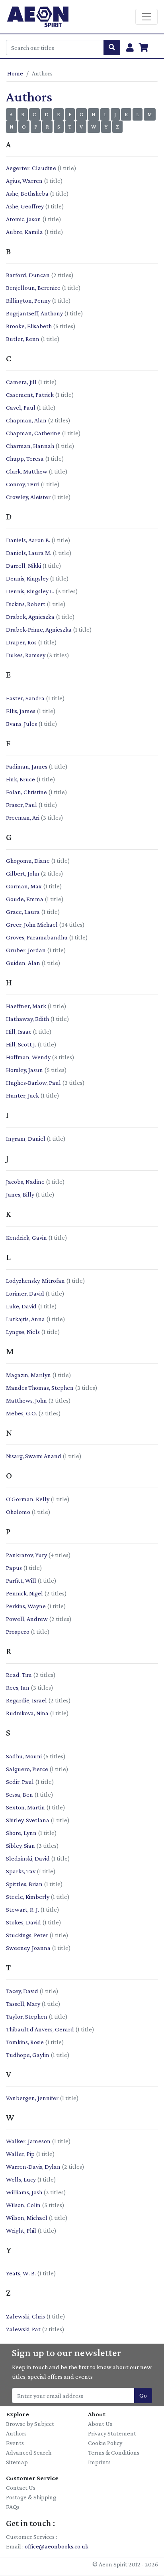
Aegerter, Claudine (31, 168)
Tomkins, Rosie (25, 2042)
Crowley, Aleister (28, 497)
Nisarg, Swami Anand (34, 1456)
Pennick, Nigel (24, 1593)
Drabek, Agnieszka (30, 617)
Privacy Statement (112, 2433)
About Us (100, 2424)
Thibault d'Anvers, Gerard (40, 2029)
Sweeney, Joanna (28, 1948)
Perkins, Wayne (26, 1606)
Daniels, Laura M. (29, 553)
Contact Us (21, 2488)
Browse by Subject (30, 2424)
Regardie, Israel (26, 1700)
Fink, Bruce (20, 779)
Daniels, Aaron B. (28, 540)
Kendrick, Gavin (26, 1237)
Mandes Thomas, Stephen (40, 1388)
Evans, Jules (21, 724)
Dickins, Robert (26, 604)
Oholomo (18, 1512)
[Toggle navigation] (146, 17)
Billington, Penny (28, 300)
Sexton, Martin (25, 1807)
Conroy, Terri (23, 484)
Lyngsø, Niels (23, 1332)
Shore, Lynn (21, 1833)
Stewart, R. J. (22, 1909)
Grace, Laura (23, 912)
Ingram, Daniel (26, 1138)
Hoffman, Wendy (28, 1057)
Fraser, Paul (21, 805)
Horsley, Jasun (24, 1070)
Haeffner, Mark (26, 1006)
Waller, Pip (20, 2154)
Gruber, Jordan (26, 950)
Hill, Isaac (19, 1031)
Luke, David (21, 1306)
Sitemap (17, 2462)
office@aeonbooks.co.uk (57, 2546)
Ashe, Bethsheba (27, 193)
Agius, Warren (24, 181)
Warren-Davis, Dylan (33, 2167)
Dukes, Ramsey (26, 655)
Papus (14, 1568)
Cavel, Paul (21, 407)
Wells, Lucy (21, 2179)
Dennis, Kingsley (27, 578)
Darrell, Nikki (23, 566)
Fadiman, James (27, 766)
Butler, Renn (23, 339)
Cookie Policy (105, 2443)
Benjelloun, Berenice (33, 288)
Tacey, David (22, 1991)
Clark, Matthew (27, 471)
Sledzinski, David (28, 1858)
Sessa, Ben (20, 1794)
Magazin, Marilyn (28, 1375)
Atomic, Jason (23, 219)
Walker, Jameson (28, 2141)
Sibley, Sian (20, 1846)
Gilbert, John (23, 873)
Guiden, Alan (23, 963)
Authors (16, 2433)
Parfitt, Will (21, 1580)
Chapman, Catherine (33, 433)
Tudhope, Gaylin (28, 2055)
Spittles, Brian (24, 1884)
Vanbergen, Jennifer (32, 2098)
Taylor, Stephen (27, 2016)
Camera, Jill (21, 382)
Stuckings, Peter (27, 1935)
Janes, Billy (20, 1194)
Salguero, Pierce (27, 1769)
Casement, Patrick (30, 395)
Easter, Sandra (25, 698)
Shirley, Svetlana (28, 1820)
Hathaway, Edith (27, 1019)
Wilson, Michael (27, 2218)
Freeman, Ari (23, 817)
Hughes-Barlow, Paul (33, 1083)
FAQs (13, 2507)
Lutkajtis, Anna (25, 1319)
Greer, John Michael (32, 924)
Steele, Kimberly (28, 1897)
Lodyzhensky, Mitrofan (35, 1281)
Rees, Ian (18, 1687)
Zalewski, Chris (25, 2316)
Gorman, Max (24, 886)
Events (15, 2443)
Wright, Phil (21, 2230)
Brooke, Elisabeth (29, 326)
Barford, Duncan (28, 275)
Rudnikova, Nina (27, 1713)
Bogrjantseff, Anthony (34, 313)
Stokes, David (23, 1922)
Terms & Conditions (114, 2452)
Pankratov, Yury (26, 1555)
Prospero (18, 1632)
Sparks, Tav (21, 1871)
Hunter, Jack (22, 1095)
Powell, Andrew (27, 1619)
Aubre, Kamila (24, 232)
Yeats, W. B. (21, 2273)
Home (15, 73)
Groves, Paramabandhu (37, 937)
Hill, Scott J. (21, 1044)
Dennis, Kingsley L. (30, 591)
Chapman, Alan (26, 420)
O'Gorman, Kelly (28, 1499)
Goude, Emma (25, 899)
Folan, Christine (26, 792)
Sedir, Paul (20, 1782)
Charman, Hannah (30, 446)
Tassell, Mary (23, 2004)
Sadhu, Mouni (24, 1756)
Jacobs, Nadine (25, 1182)
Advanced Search (29, 2452)
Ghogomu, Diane (28, 861)
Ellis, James (21, 711)
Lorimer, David (25, 1293)
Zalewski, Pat (23, 2329)
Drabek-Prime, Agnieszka (39, 629)
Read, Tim (19, 1675)
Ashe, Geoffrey (25, 206)
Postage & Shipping (31, 2497)
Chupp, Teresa (25, 459)
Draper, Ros (21, 642)
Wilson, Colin (23, 2205)
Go (143, 2395)
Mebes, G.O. (21, 1413)
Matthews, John (26, 1400)
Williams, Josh (24, 2192)
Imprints (99, 2462)
